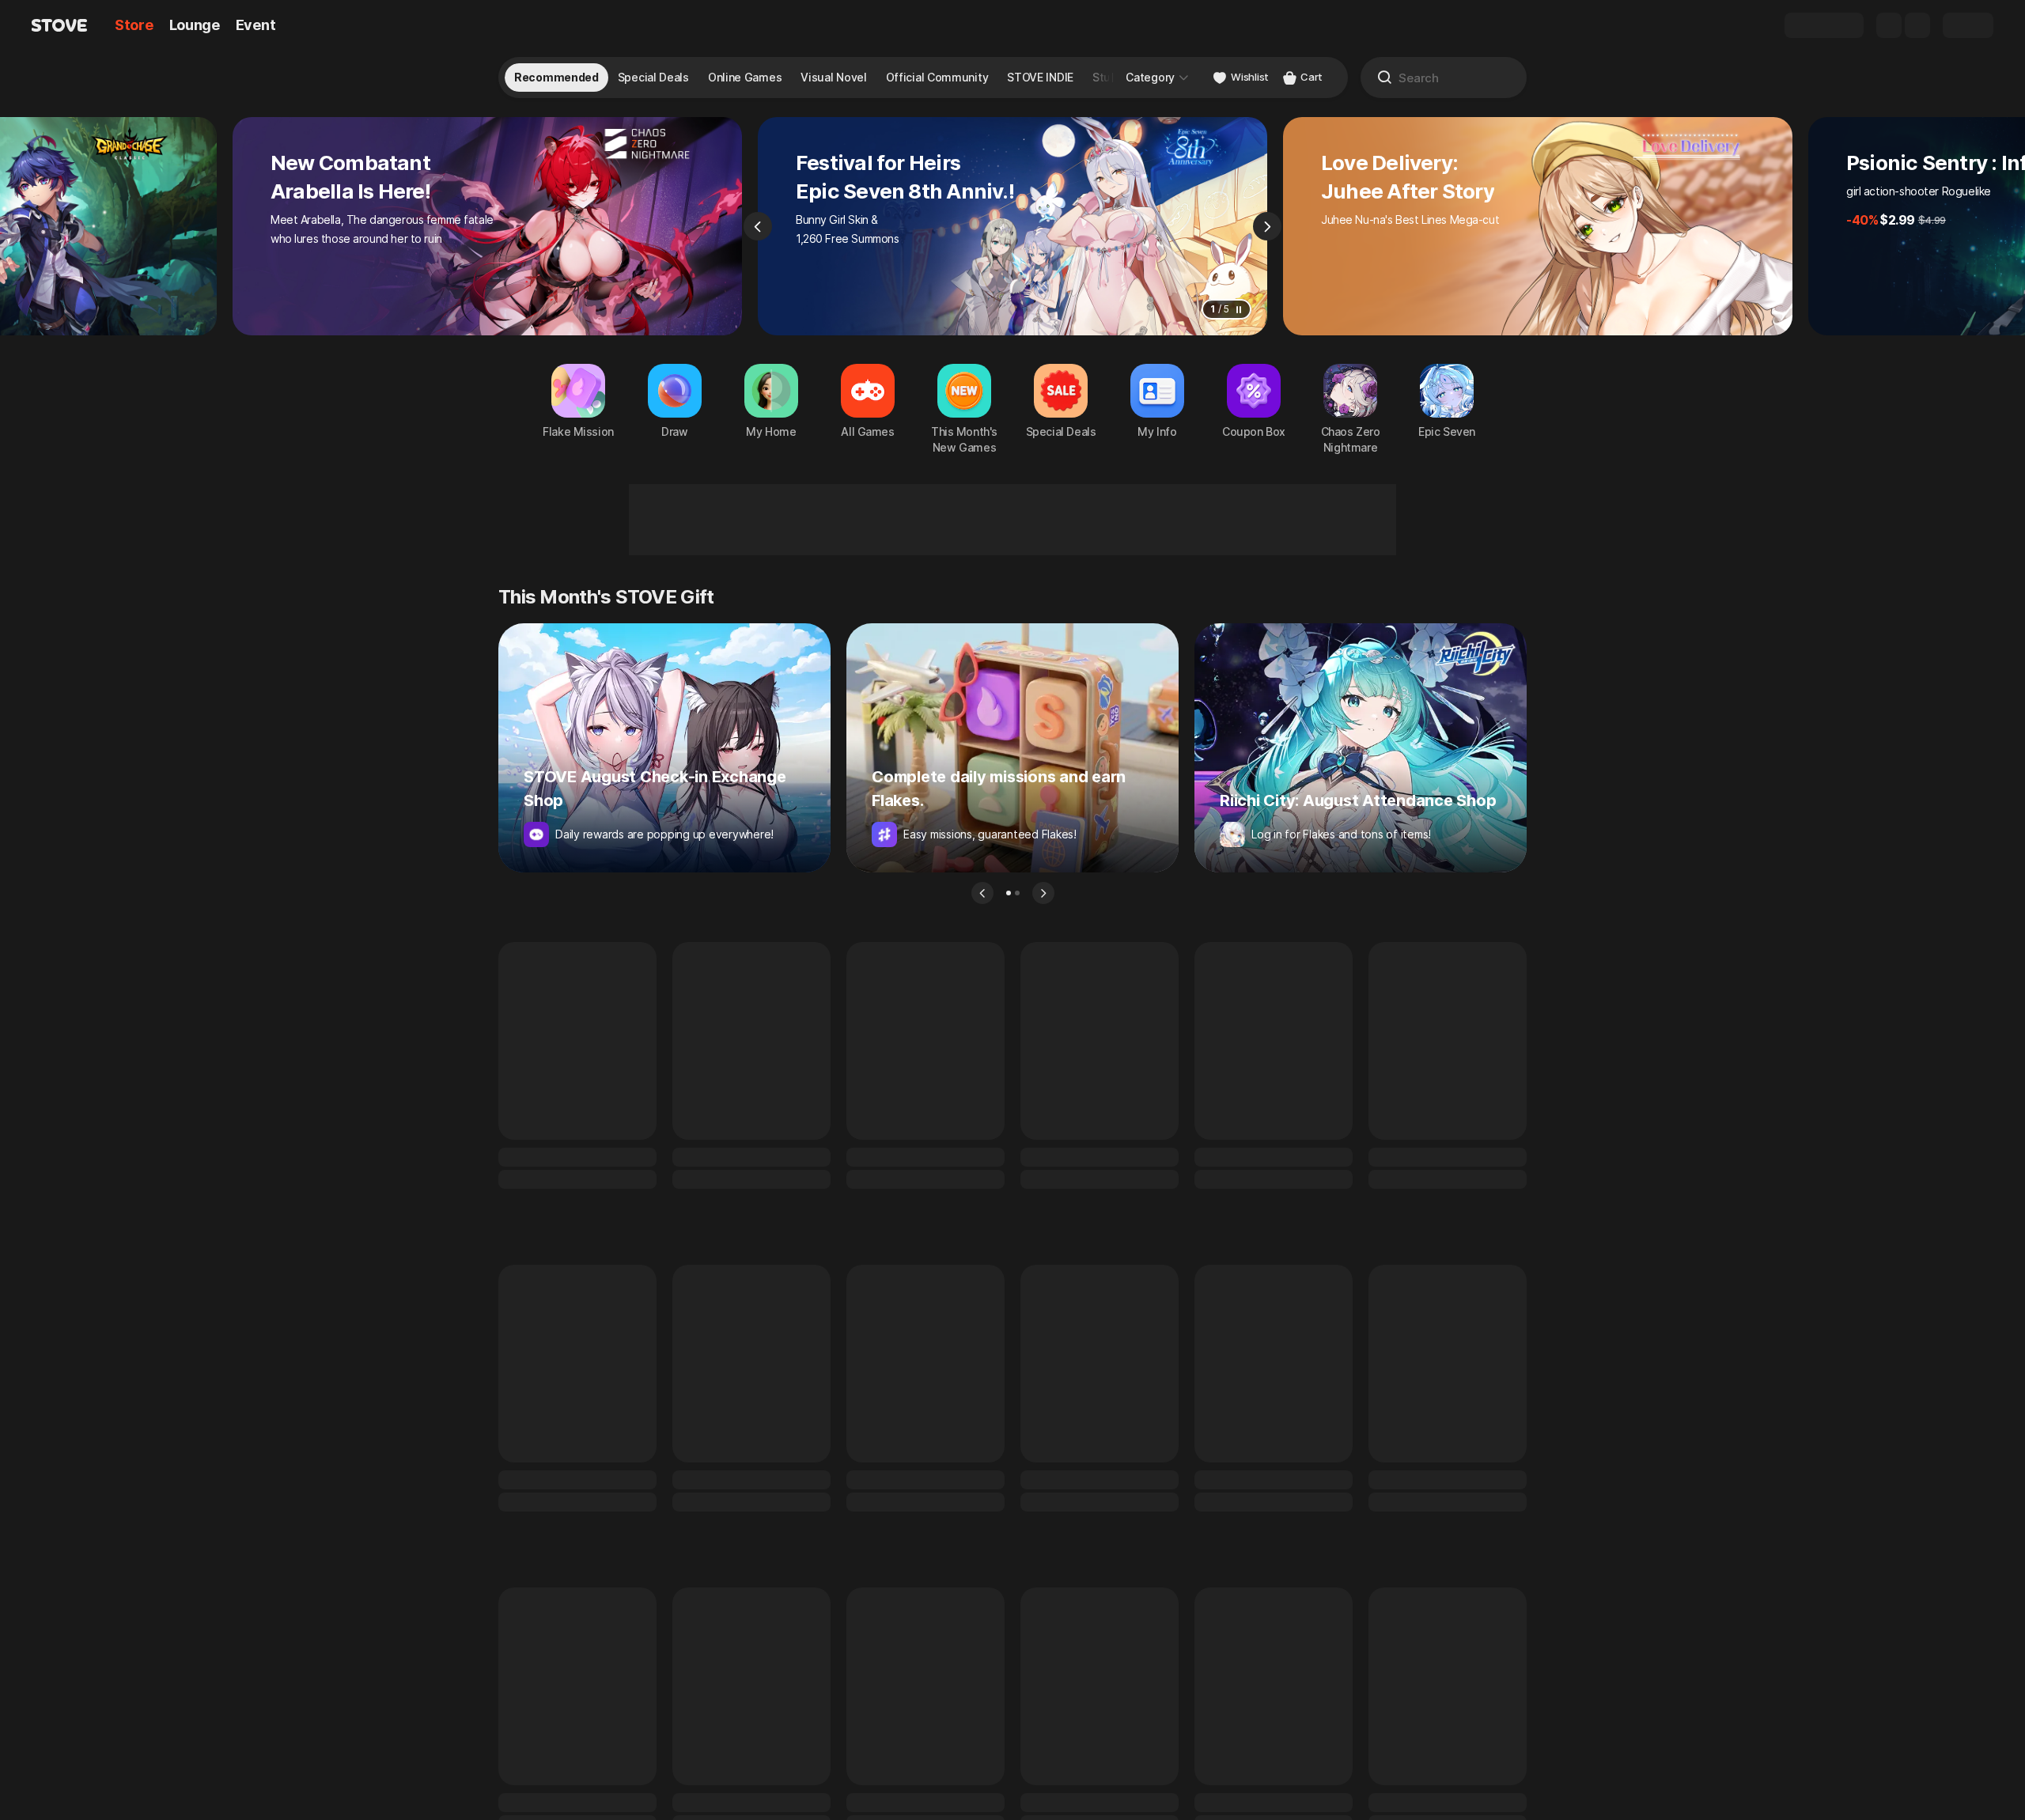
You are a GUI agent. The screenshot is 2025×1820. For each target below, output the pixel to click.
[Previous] (758, 226)
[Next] (1267, 226)
